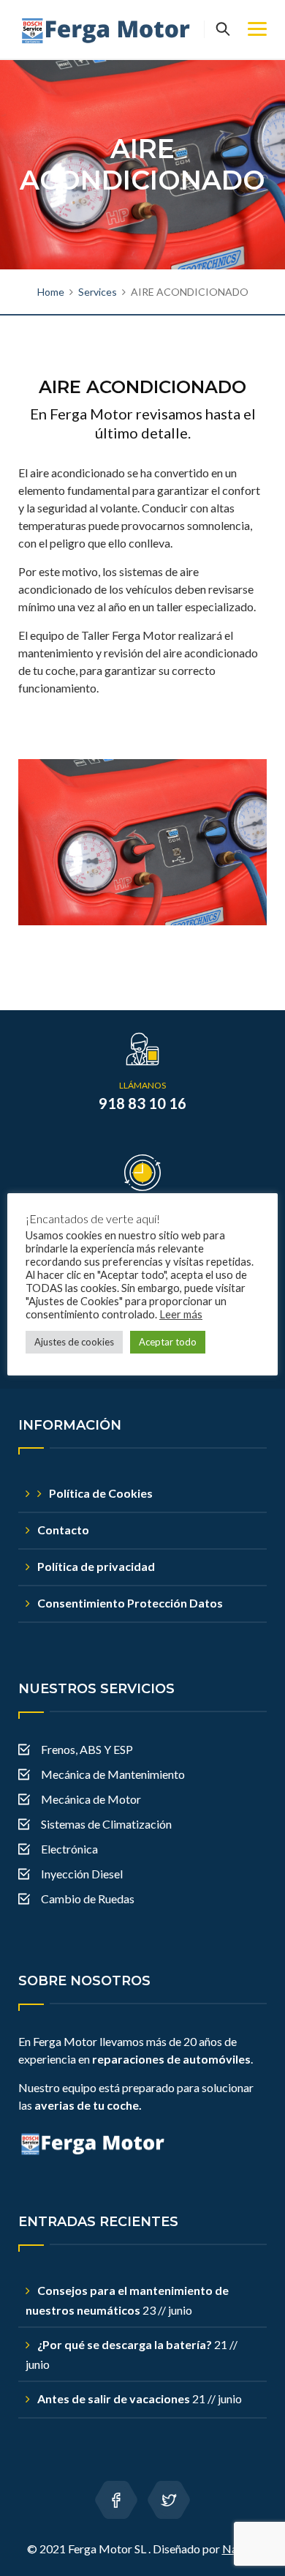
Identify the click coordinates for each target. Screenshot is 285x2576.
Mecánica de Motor (91, 1799)
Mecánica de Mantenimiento (113, 1774)
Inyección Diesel (82, 1874)
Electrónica (69, 1849)
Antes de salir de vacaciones (114, 2398)
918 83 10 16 (142, 1103)
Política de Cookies (101, 1493)
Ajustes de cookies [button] (74, 1342)
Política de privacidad (96, 1566)
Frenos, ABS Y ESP (87, 1749)
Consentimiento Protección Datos (130, 1603)
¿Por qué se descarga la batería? (125, 2344)
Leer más (181, 1314)
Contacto (63, 1530)
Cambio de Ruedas (88, 1899)
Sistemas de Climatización (106, 1824)
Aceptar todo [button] (168, 1342)
